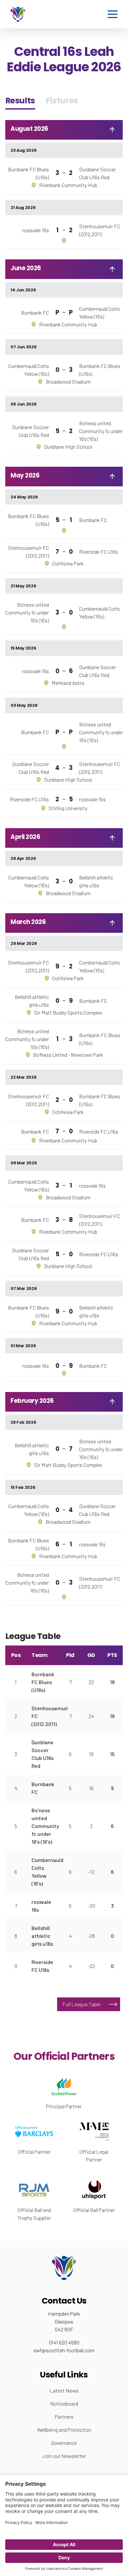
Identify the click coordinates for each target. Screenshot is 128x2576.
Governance (64, 2443)
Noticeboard (64, 2403)
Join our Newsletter (64, 2456)
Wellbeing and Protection (64, 2430)
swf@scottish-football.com (64, 2350)
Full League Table (81, 2004)
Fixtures (62, 101)
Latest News (64, 2390)
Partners (64, 2417)
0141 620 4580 (64, 2342)
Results (20, 101)
